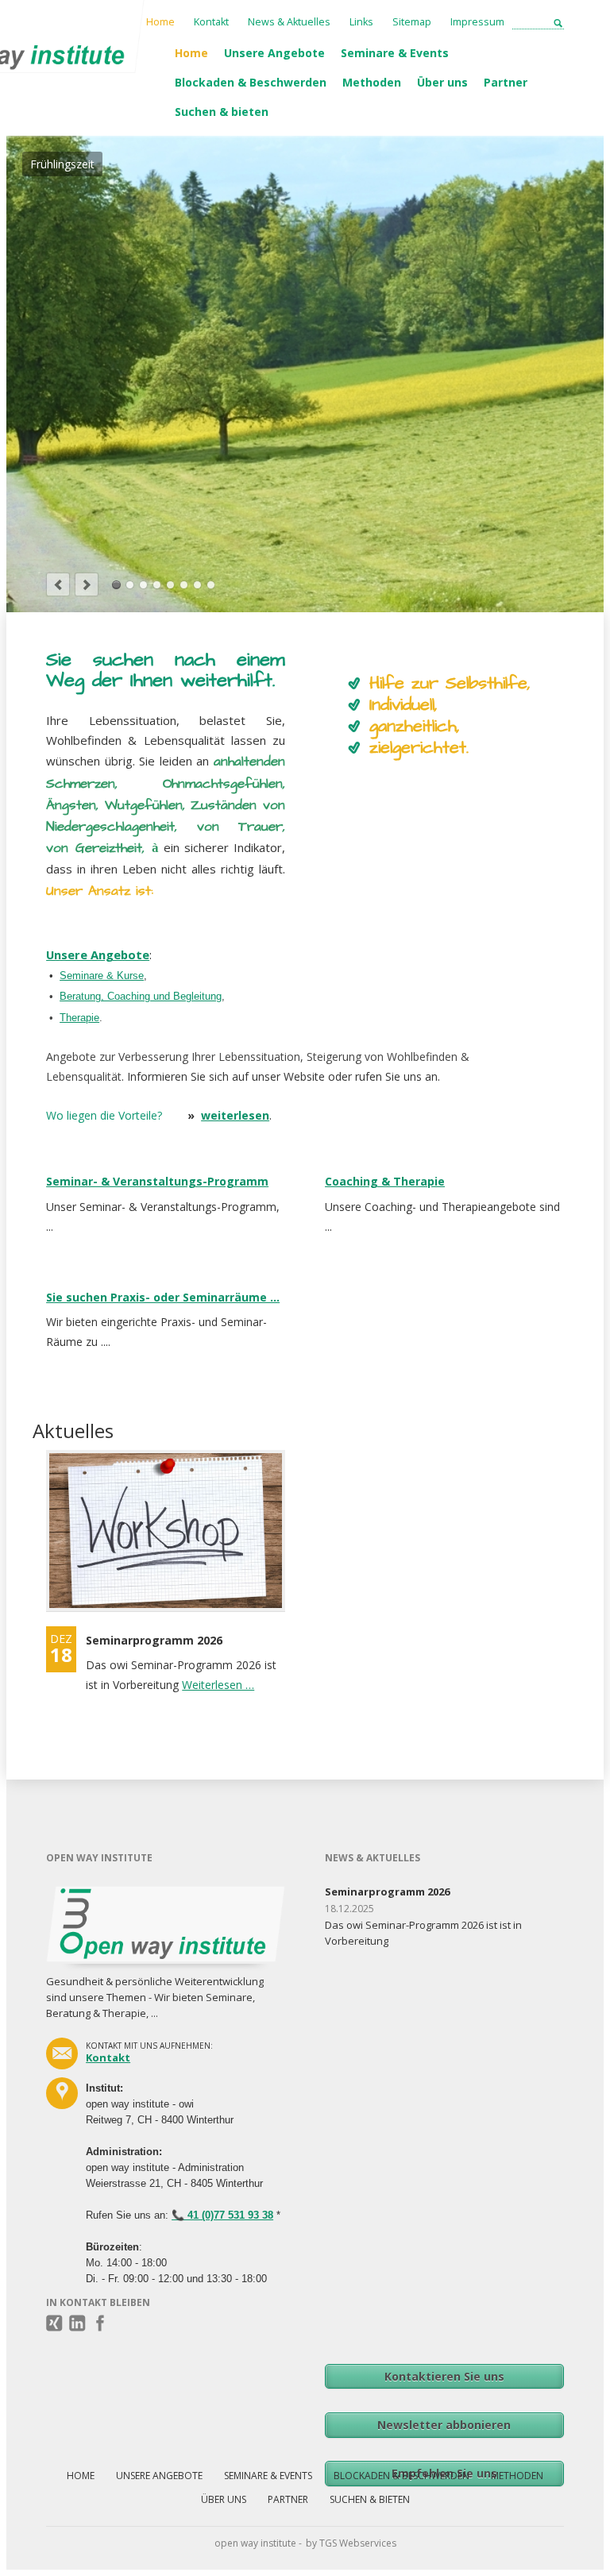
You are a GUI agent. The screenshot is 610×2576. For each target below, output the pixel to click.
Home (191, 53)
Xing (54, 1926)
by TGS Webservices (351, 2146)
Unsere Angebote (274, 53)
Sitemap (412, 22)
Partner (506, 82)
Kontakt (211, 22)
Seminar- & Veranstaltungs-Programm (157, 784)
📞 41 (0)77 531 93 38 (222, 1818)
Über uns (442, 82)
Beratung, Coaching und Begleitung (141, 599)
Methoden (372, 82)
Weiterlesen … (218, 1288)
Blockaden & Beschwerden (251, 82)
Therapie (79, 621)
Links (361, 22)
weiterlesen (235, 718)
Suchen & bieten (222, 112)
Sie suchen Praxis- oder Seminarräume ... (163, 900)
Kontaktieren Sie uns (444, 1979)
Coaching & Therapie (385, 784)
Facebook (100, 1926)
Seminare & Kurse (102, 578)
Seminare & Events (395, 53)
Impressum (477, 22)
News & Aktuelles (289, 22)
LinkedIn (77, 1926)
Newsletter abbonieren (444, 2028)
